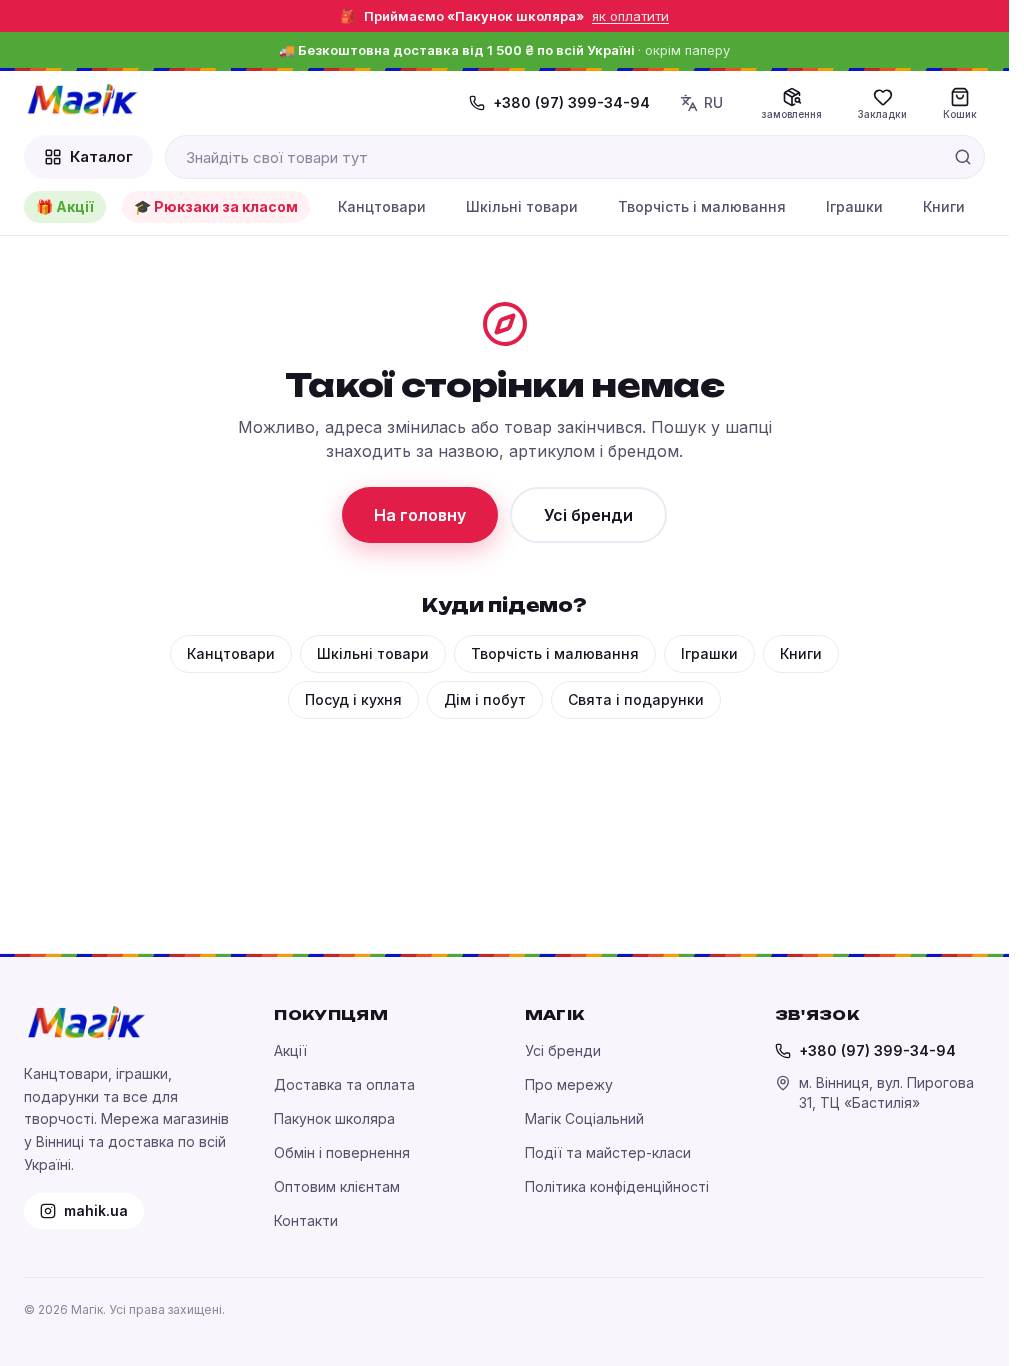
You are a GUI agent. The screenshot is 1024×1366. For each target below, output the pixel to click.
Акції (290, 1050)
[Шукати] (963, 157)
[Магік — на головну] (82, 100)
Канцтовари (382, 206)
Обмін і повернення (342, 1152)
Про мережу (569, 1084)
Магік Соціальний (584, 1118)
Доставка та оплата (344, 1084)
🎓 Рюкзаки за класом (216, 206)
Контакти (306, 1220)
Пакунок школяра (334, 1118)
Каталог (101, 156)
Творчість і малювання (702, 206)
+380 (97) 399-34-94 (571, 102)
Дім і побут (485, 699)
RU (713, 102)
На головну (420, 515)
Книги (944, 206)
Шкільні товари (522, 206)
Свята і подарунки (636, 699)
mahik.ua (96, 1210)
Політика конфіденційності (617, 1186)
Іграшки (854, 206)
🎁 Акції (65, 206)
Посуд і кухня (353, 699)
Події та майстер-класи (608, 1152)
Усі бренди (588, 515)
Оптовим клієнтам (337, 1186)
